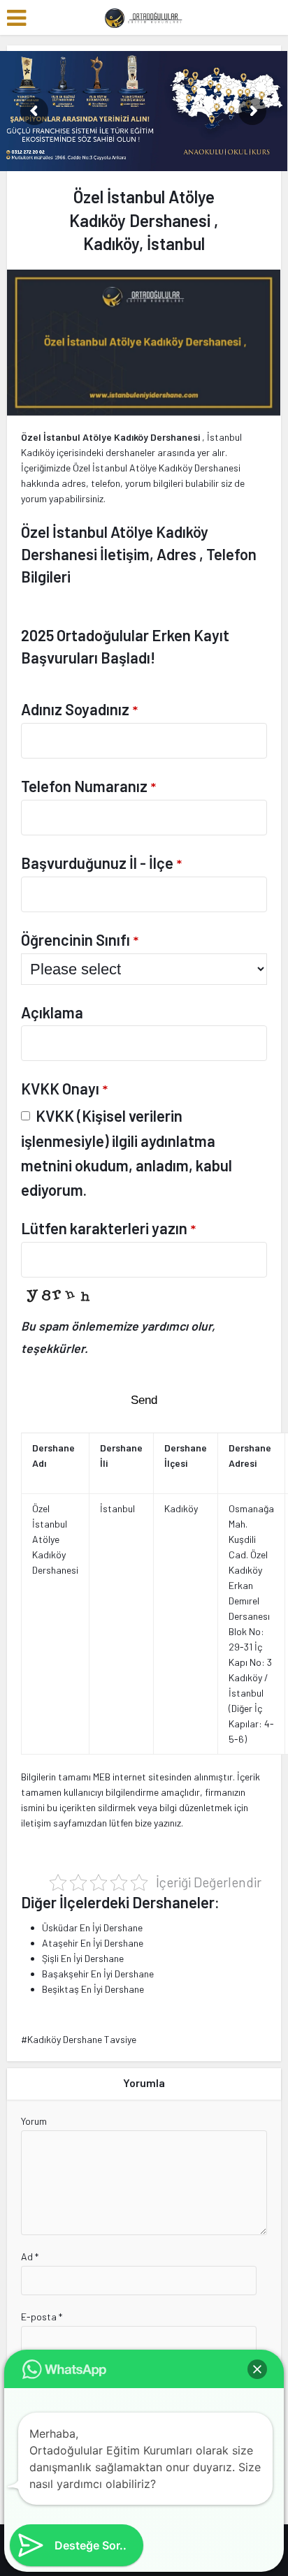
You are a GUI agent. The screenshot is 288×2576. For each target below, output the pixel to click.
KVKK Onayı (64, 1088)
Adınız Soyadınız (79, 709)
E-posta (42, 2317)
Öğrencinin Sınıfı (80, 939)
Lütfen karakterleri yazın (108, 1228)
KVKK (55, 1115)
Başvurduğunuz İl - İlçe (101, 863)
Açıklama (52, 1012)
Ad (30, 2256)
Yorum (34, 2121)
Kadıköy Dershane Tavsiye (82, 2039)
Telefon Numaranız (88, 786)
